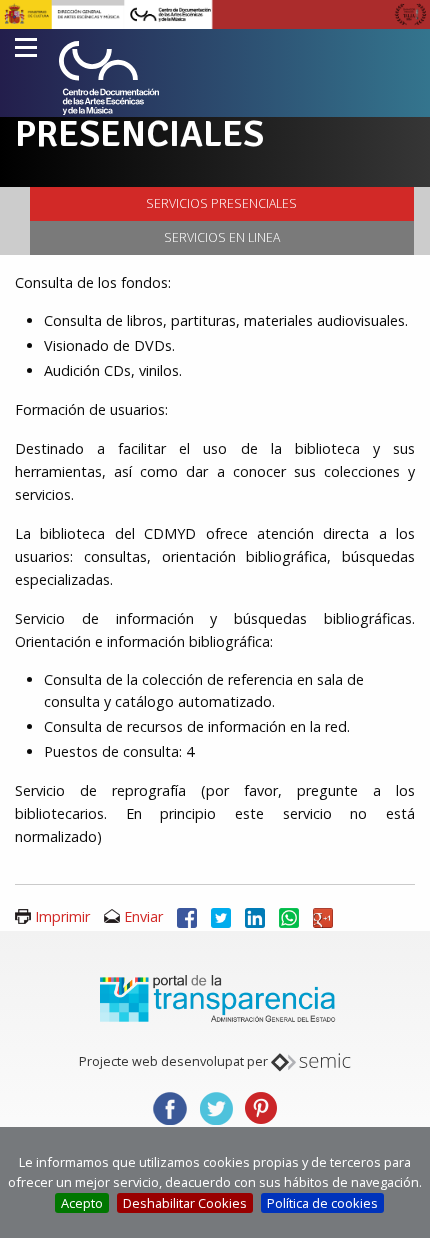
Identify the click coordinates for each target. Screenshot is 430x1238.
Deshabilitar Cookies (185, 1203)
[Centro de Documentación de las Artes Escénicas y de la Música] (109, 78)
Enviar (143, 916)
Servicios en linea (222, 237)
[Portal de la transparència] (215, 997)
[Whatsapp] (289, 916)
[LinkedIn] (255, 916)
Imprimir (62, 916)
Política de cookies (322, 1203)
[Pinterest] (261, 1106)
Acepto (82, 1203)
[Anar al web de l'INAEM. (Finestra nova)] (215, 13)
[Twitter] (221, 916)
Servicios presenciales (221, 203)
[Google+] (323, 916)
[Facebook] (187, 916)
